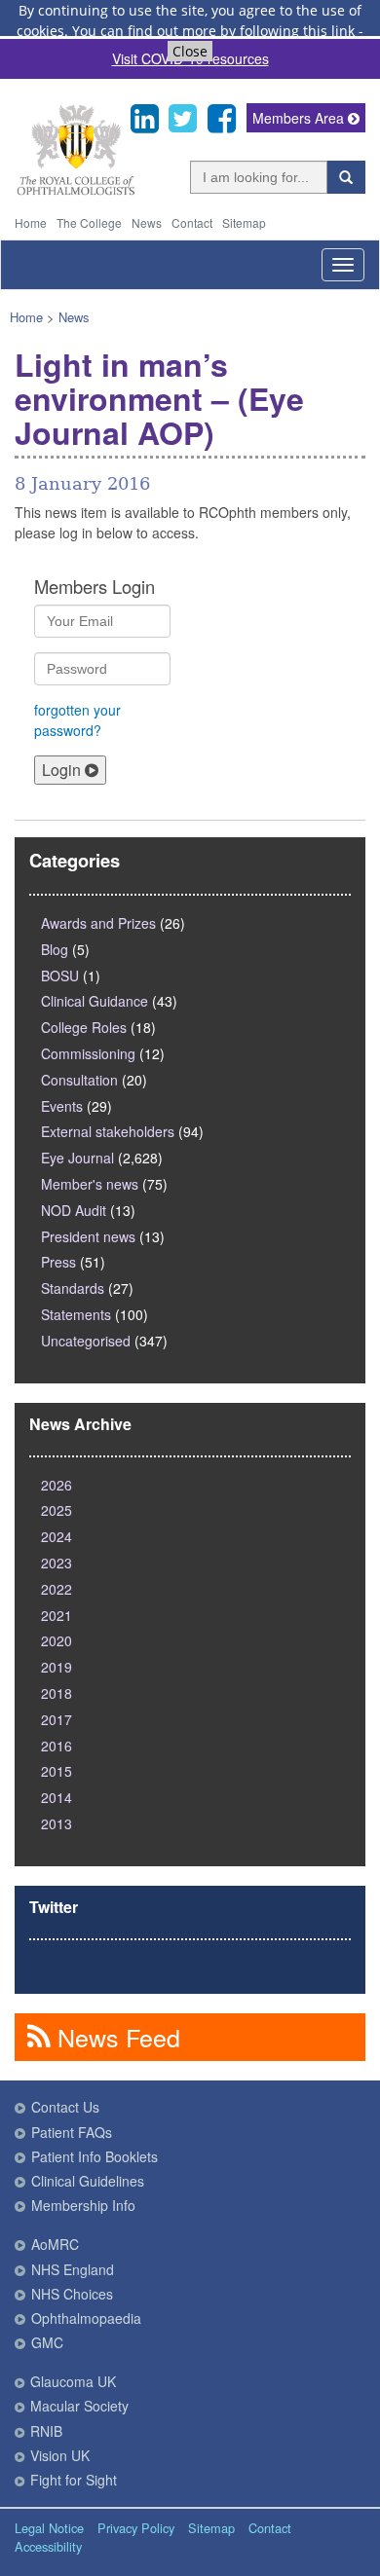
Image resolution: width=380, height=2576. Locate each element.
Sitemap (244, 222)
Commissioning (88, 1053)
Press (58, 1262)
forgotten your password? (77, 720)
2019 (57, 1667)
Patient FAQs (72, 2132)
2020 (57, 1640)
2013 (57, 1823)
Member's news (90, 1184)
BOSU (60, 975)
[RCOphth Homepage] (76, 191)
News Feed (115, 2037)
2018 (57, 1693)
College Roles (84, 1027)
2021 (57, 1615)
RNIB (46, 2431)
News (147, 222)
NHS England (73, 2269)
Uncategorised (86, 1341)
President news (88, 1236)
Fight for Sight (74, 2480)
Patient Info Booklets (95, 2156)
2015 (57, 1771)
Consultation (79, 1080)
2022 (57, 1589)
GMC (47, 2342)
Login (63, 770)
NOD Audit (74, 1210)
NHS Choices (72, 2294)
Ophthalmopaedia (86, 2318)
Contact (192, 222)
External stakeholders (108, 1131)
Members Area (300, 118)
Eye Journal (77, 1158)
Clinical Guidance (95, 1001)
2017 (57, 1719)
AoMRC (55, 2244)
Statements (76, 1314)
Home (31, 222)
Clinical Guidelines (88, 2181)
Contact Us (65, 2107)
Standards (73, 1288)
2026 (57, 1485)
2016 (57, 1746)
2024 (57, 1536)
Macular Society (79, 2406)
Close (190, 51)
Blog (55, 949)
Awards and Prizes (98, 923)
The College (89, 222)
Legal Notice (49, 2528)
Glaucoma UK (73, 2381)
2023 (57, 1563)
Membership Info (83, 2205)
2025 (57, 1510)
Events (62, 1106)
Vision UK (60, 2455)
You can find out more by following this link (213, 31)
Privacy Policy (136, 2528)
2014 (57, 1797)
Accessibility (48, 2546)
